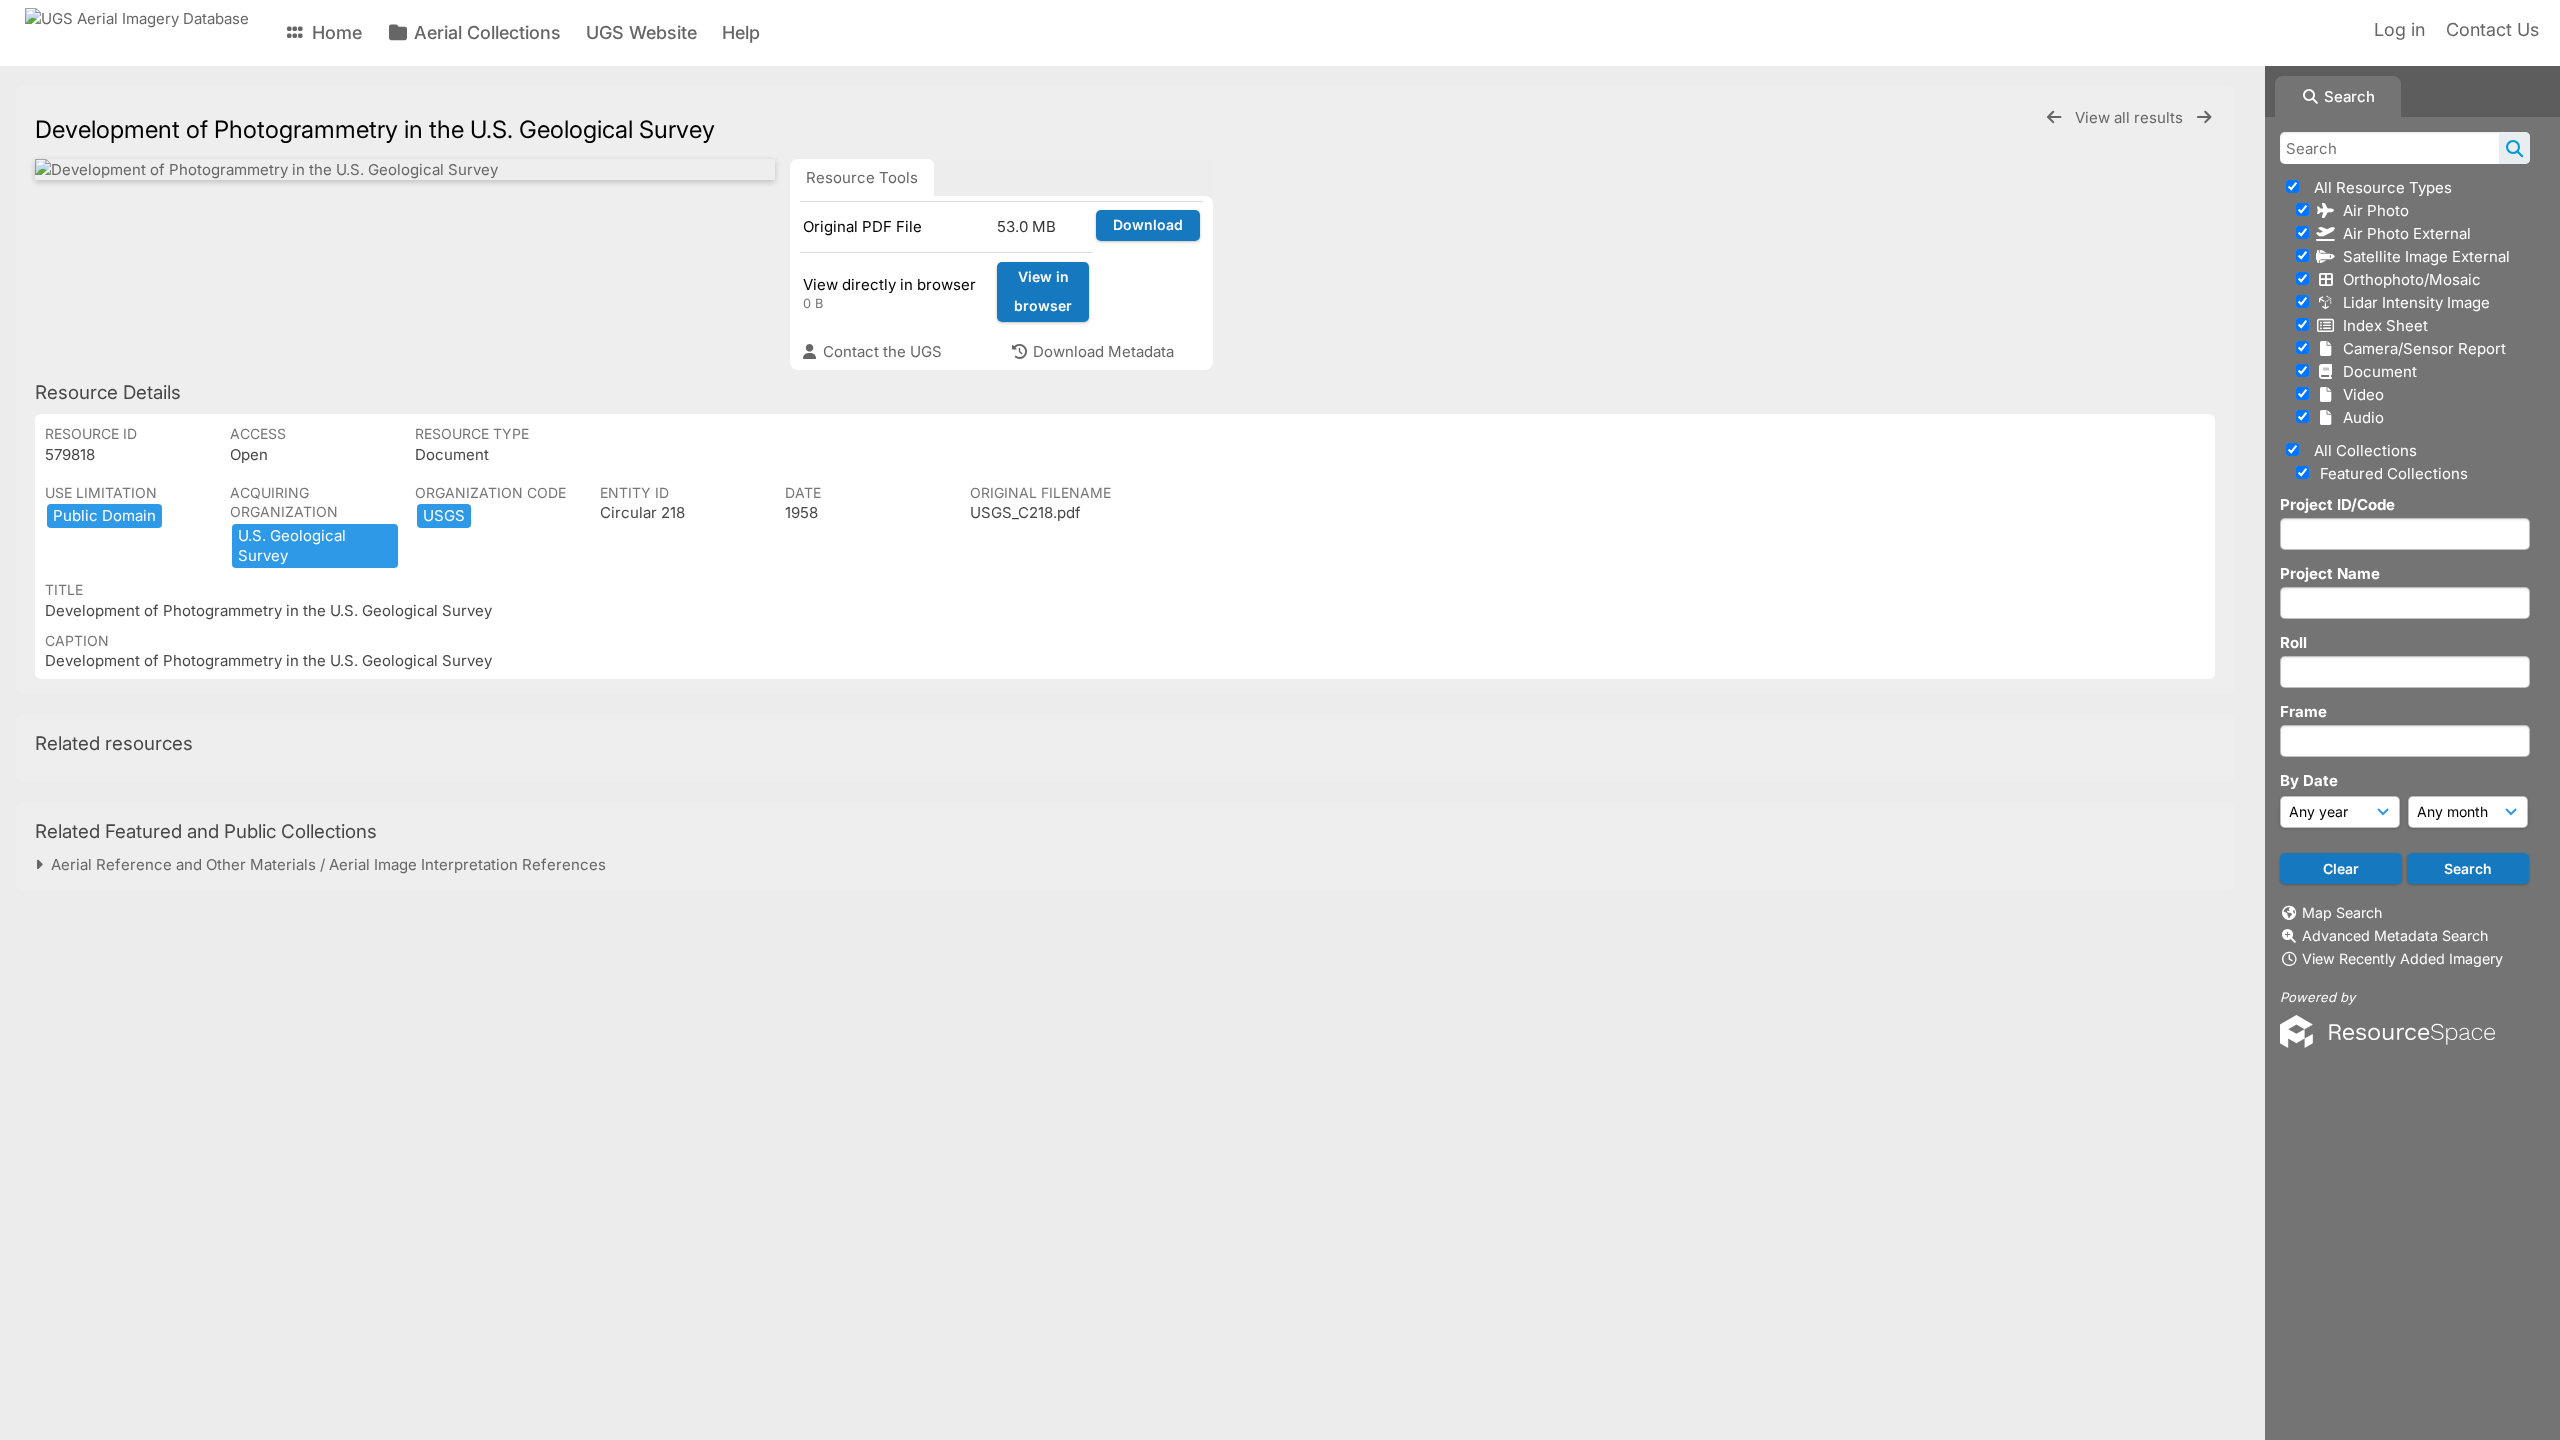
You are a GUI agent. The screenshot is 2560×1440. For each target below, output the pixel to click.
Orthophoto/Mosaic (2408, 279)
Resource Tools (862, 177)
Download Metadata (1101, 351)
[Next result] (2204, 117)
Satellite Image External (2422, 256)
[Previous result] (2054, 117)
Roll (2293, 642)
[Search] (2514, 148)
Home (334, 32)
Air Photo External (2403, 233)
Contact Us (2492, 29)
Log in (2399, 29)
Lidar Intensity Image (2412, 302)
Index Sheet (2381, 325)
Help (741, 32)
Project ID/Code (2337, 504)
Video (2359, 394)
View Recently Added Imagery (2402, 958)
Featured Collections (2392, 473)
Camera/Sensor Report (2420, 348)
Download (1148, 224)
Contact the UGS (880, 351)
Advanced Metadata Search (2395, 935)
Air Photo (2372, 210)
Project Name (2330, 573)
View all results (2131, 117)
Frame (2303, 711)
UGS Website (641, 32)
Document (2376, 371)
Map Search (2342, 912)
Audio (2359, 417)
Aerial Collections (485, 32)
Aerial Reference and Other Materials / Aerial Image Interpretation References (324, 864)
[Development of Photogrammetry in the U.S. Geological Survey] (405, 169)
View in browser (1043, 291)
